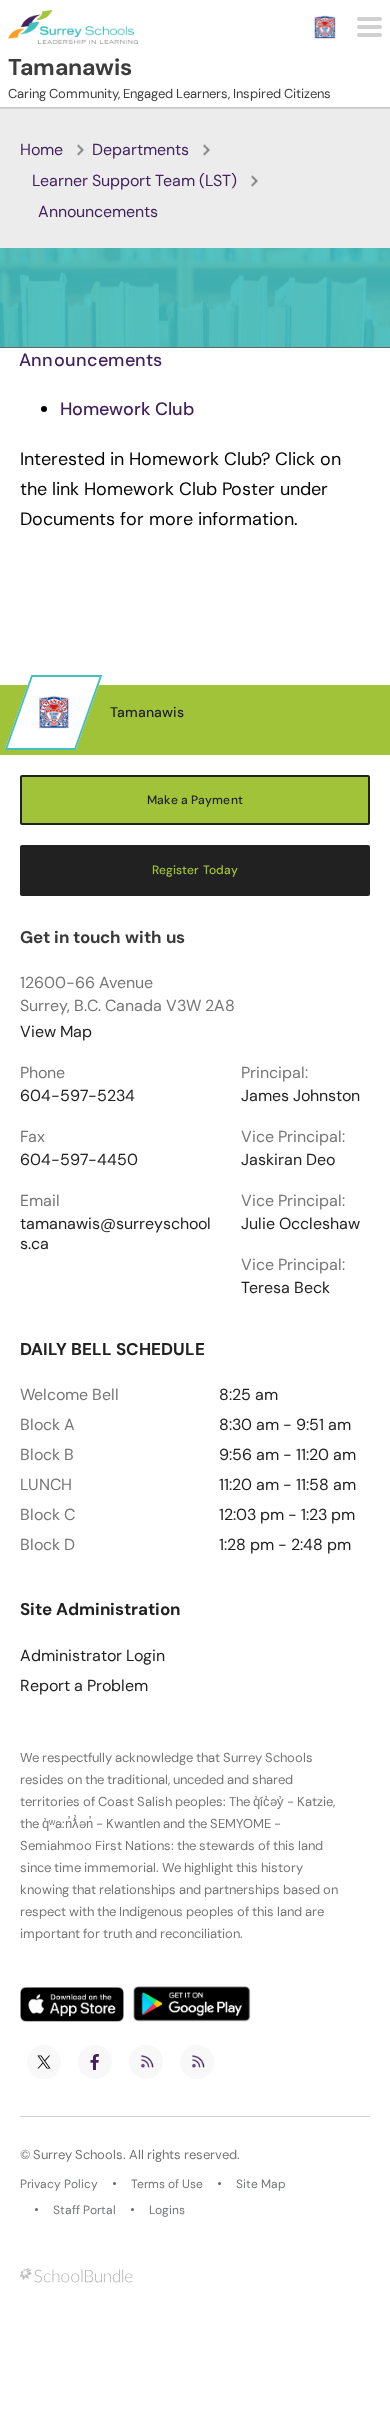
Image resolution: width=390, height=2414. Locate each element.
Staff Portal (84, 2210)
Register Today (195, 870)
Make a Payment (195, 800)
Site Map (261, 2184)
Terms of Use (167, 2184)
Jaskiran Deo (288, 1160)
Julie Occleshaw (300, 1224)
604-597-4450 (79, 1160)
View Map (56, 1031)
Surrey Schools (78, 2155)
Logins (167, 2210)
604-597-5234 (77, 1096)
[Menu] (369, 27)
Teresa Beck (285, 1288)
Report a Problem (84, 1686)
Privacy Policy (59, 2184)
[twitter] (44, 2062)
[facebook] (95, 2062)
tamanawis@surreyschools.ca (115, 1234)
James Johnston (300, 1096)
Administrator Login (92, 1656)
